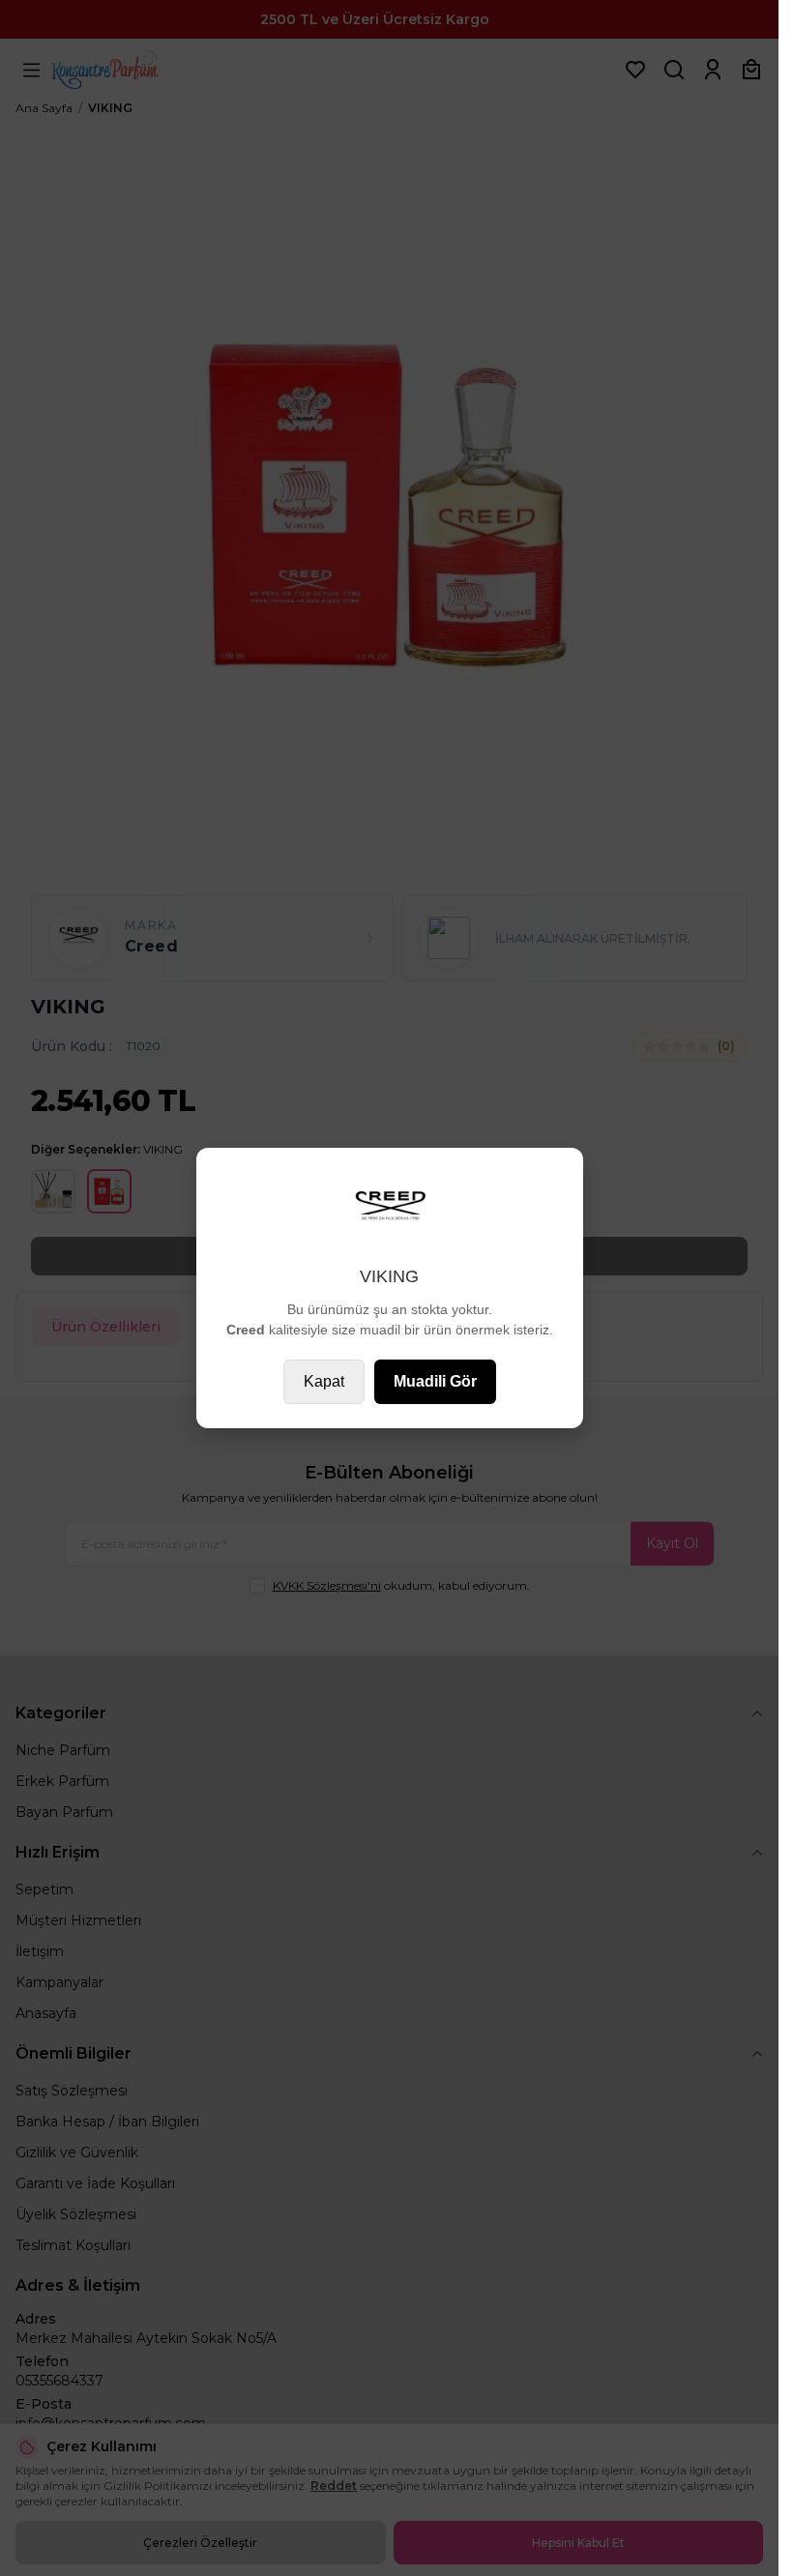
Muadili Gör (435, 1381)
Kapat (324, 1381)
